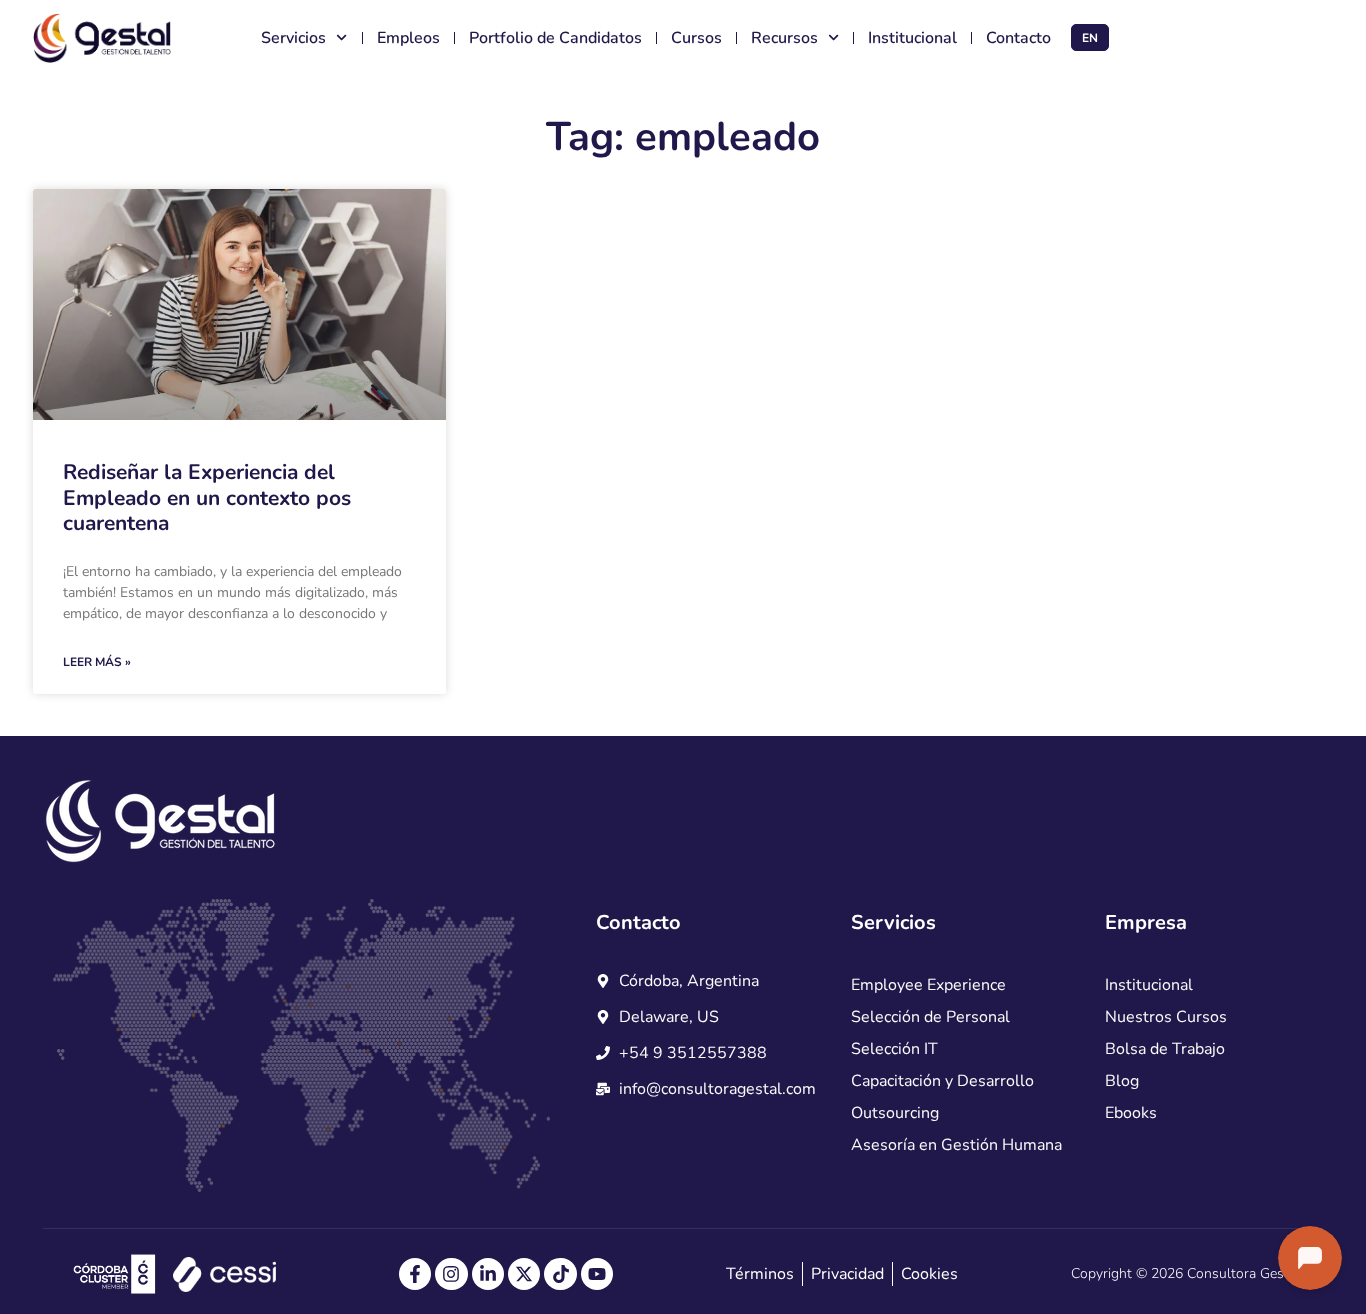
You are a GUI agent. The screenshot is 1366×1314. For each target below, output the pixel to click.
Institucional (912, 38)
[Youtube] (597, 1274)
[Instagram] (451, 1274)
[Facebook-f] (415, 1274)
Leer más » (97, 662)
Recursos (784, 38)
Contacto (1018, 38)
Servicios (293, 38)
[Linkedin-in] (488, 1274)
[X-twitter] (524, 1274)
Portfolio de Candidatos (555, 38)
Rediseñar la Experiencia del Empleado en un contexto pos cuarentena (207, 497)
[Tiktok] (560, 1274)
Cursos (696, 38)
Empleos (408, 38)
